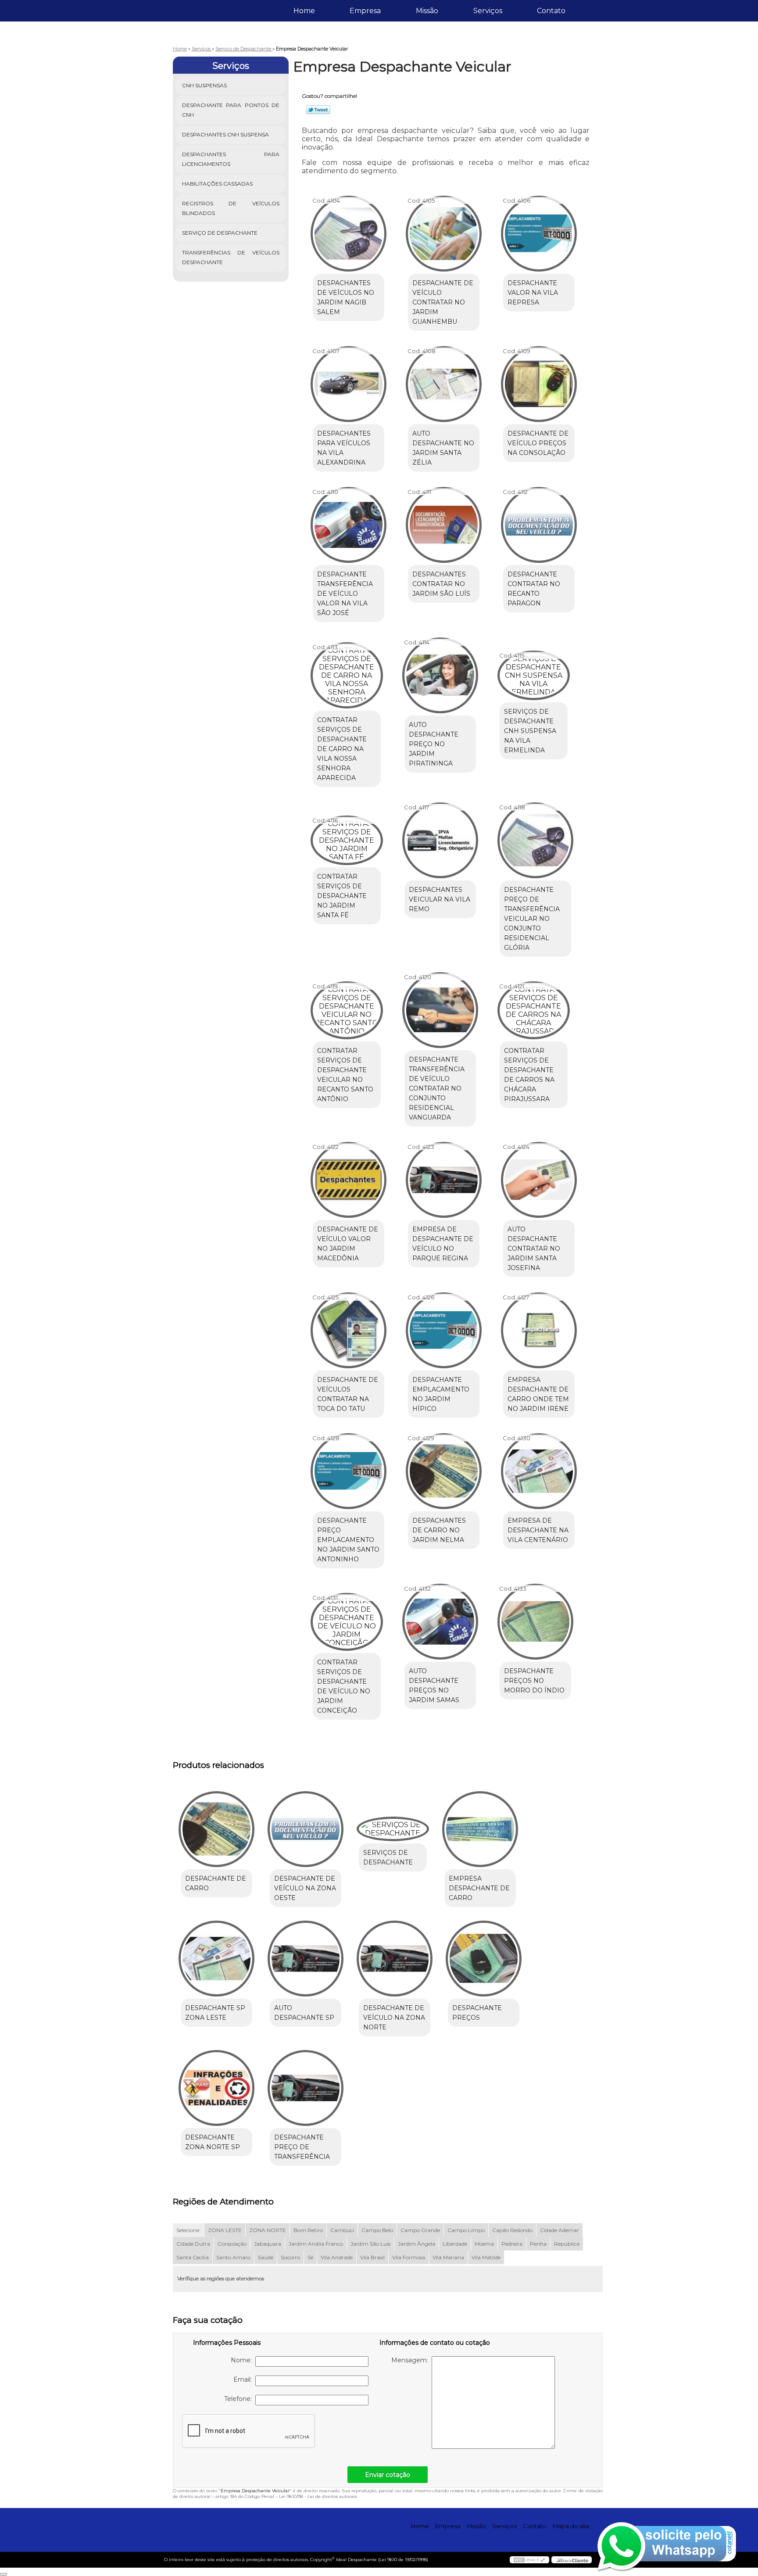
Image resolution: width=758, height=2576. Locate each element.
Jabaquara (268, 2244)
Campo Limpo (466, 2230)
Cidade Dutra (193, 2244)
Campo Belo (377, 2230)
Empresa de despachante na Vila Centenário (538, 1530)
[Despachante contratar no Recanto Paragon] (539, 525)
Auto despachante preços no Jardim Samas (434, 1685)
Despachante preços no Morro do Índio (534, 1681)
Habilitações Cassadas (217, 184)
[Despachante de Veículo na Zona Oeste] (306, 1829)
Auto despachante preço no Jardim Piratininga (434, 744)
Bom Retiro (308, 2230)
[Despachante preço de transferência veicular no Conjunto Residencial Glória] (535, 840)
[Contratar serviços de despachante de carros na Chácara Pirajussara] (534, 1010)
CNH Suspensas (204, 85)
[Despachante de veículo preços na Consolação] (539, 384)
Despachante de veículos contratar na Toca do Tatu (348, 1394)
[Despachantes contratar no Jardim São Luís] (444, 525)
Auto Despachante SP (304, 2013)
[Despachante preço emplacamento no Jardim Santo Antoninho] (349, 1471)
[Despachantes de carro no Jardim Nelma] (444, 1471)
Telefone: (240, 2399)
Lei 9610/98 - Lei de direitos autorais (318, 2496)
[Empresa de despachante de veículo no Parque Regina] (444, 1180)
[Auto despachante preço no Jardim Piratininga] (440, 675)
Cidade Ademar (560, 2230)
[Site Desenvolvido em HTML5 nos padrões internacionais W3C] (529, 2560)
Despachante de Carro (216, 1883)
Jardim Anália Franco (316, 2244)
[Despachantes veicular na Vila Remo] (440, 840)
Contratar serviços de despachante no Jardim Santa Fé (342, 896)
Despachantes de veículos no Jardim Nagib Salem (346, 297)
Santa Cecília (193, 2257)
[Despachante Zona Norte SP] (216, 2088)
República (567, 2244)
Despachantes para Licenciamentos (231, 159)
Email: (244, 2379)
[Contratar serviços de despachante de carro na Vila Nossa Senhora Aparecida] (347, 675)
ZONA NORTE (268, 2230)
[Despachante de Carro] (216, 1829)
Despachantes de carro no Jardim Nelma (439, 1530)
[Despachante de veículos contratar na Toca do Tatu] (349, 1330)
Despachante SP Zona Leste (215, 2013)
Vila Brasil (372, 2257)
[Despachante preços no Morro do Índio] (535, 1622)
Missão (427, 11)
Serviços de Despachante (388, 1857)
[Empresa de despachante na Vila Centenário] (539, 1471)
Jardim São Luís (370, 2244)
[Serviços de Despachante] (393, 1829)
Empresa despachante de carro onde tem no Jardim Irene (538, 1394)
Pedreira (512, 2244)
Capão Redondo (512, 2230)
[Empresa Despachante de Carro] (480, 1829)
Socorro (290, 2257)
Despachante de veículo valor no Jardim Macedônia (348, 1244)
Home (304, 11)
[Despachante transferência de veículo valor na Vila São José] (349, 525)
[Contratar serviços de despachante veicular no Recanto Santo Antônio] (347, 1010)
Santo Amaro (233, 2257)
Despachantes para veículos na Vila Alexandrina (344, 448)
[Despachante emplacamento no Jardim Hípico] (444, 1330)
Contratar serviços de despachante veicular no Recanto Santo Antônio (345, 1075)
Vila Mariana (448, 2257)
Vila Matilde (486, 2257)
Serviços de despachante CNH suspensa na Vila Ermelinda (530, 731)
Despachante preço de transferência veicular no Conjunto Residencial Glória (532, 919)
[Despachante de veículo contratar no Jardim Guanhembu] (444, 234)
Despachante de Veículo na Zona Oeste (305, 1888)
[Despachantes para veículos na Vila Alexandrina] (349, 384)
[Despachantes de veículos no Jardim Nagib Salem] (349, 234)
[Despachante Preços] (484, 1959)
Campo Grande (420, 2230)
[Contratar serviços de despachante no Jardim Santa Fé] (347, 840)
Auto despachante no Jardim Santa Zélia (443, 448)
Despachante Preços (477, 2013)
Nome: (243, 2360)
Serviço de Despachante (220, 233)
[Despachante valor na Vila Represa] (539, 234)
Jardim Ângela (417, 2244)
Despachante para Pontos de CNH (231, 110)
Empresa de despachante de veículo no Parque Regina (443, 1244)
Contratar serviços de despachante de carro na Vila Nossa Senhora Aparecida (342, 749)
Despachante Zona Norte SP (213, 2142)
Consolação (232, 2244)
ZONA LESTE (225, 2230)
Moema (484, 2244)
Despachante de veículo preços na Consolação (538, 443)
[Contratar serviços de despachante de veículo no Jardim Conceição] (347, 1622)
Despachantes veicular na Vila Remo (440, 899)
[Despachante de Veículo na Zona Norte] (395, 1959)
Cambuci (342, 2230)
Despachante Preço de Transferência (302, 2147)
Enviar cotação (388, 2475)
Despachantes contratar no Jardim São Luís (441, 584)
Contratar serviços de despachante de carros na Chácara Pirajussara (529, 1075)
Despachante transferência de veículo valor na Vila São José (345, 594)
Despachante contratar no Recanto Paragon (534, 589)
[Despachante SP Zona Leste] (216, 1959)
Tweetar (318, 110)
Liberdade (455, 2244)
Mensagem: (411, 2360)
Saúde (266, 2257)
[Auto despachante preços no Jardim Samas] (440, 1622)
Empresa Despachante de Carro (479, 1888)
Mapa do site (571, 2526)
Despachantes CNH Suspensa (225, 134)
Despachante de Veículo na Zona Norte (394, 2018)
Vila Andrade (337, 2257)
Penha (538, 2244)
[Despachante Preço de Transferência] (306, 2088)
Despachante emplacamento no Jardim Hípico (441, 1394)
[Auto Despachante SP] (306, 1959)
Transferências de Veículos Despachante (231, 257)
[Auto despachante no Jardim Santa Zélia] (444, 384)
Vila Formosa (409, 2257)
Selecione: (188, 2230)
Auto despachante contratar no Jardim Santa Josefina (534, 1249)
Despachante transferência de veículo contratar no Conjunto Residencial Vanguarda (437, 1088)
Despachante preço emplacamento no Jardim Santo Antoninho (348, 1540)
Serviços (488, 11)
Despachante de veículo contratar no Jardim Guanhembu (443, 302)
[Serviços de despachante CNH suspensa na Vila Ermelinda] (534, 675)
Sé (310, 2257)
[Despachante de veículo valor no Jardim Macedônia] (349, 1180)
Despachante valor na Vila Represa (533, 293)
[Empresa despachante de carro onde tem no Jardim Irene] (539, 1330)
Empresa (365, 11)
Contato (551, 11)
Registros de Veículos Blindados (231, 208)
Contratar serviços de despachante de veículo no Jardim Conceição (344, 1686)
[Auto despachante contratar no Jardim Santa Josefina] (539, 1180)
